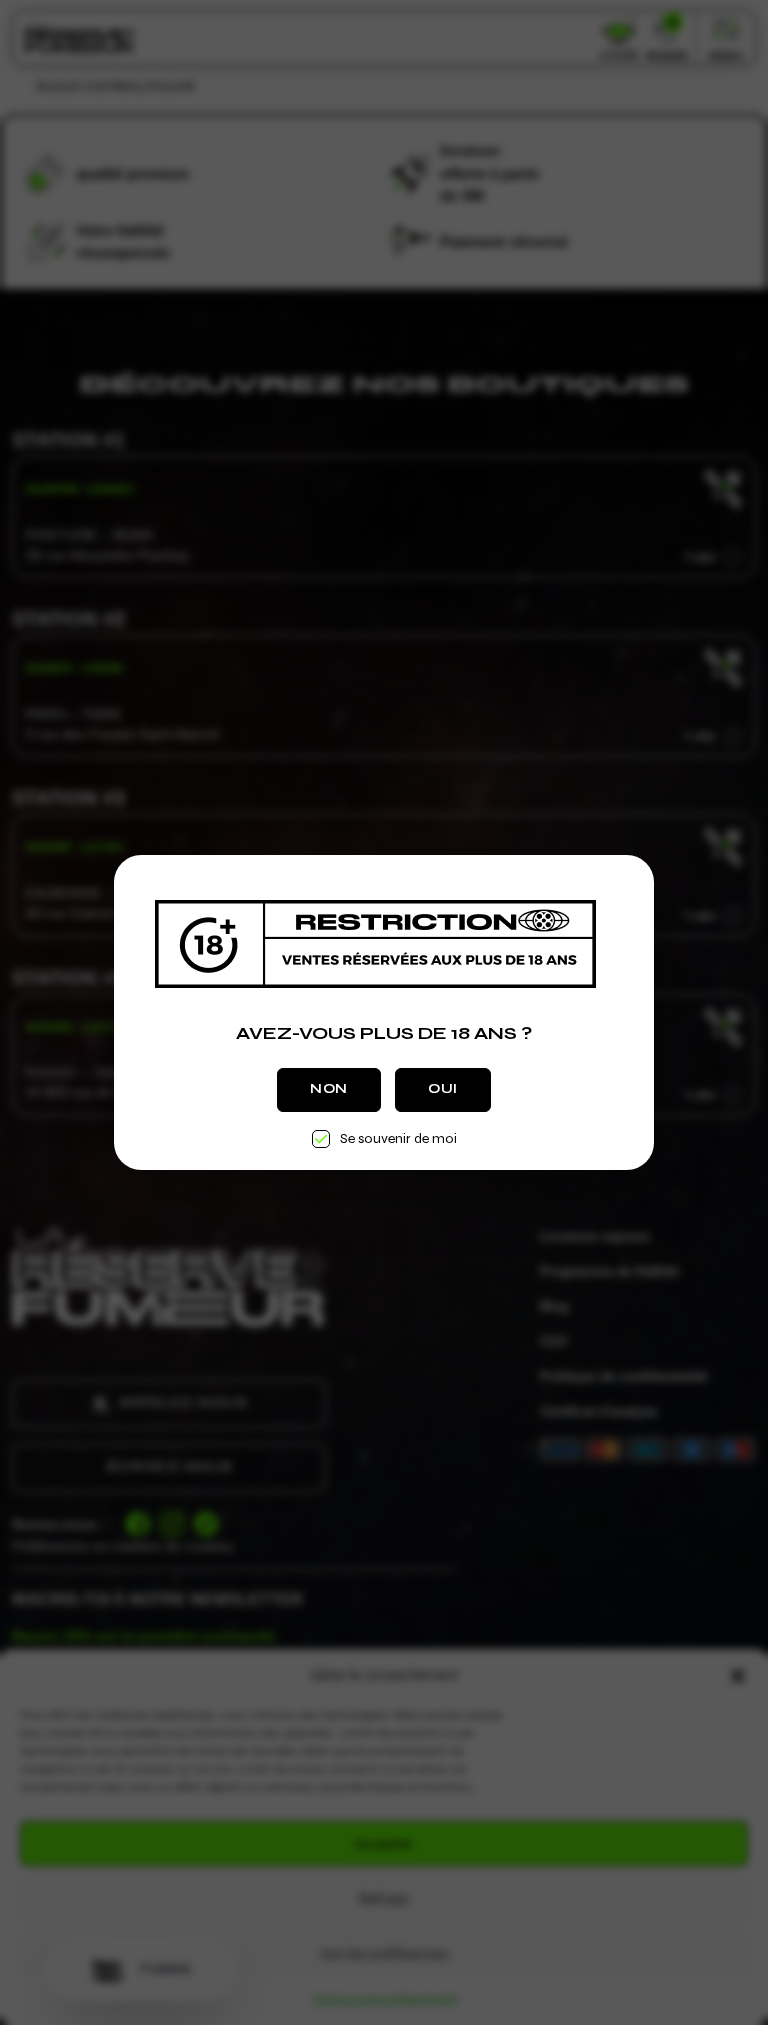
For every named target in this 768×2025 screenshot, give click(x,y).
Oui (443, 1089)
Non (329, 1089)
